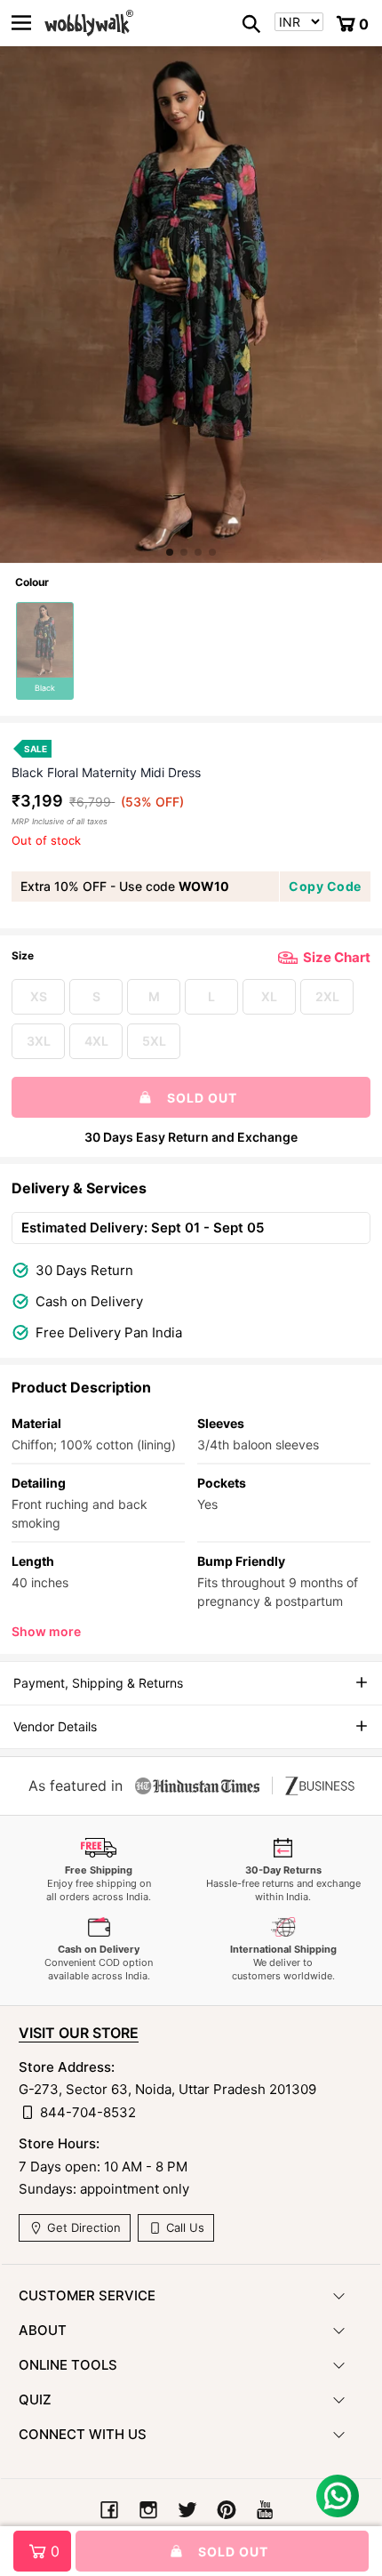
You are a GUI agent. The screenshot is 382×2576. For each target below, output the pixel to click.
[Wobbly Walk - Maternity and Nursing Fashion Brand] (89, 23)
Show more (46, 1631)
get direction (82, 2227)
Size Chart (337, 957)
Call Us (183, 2227)
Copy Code (325, 886)
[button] (170, 552)
